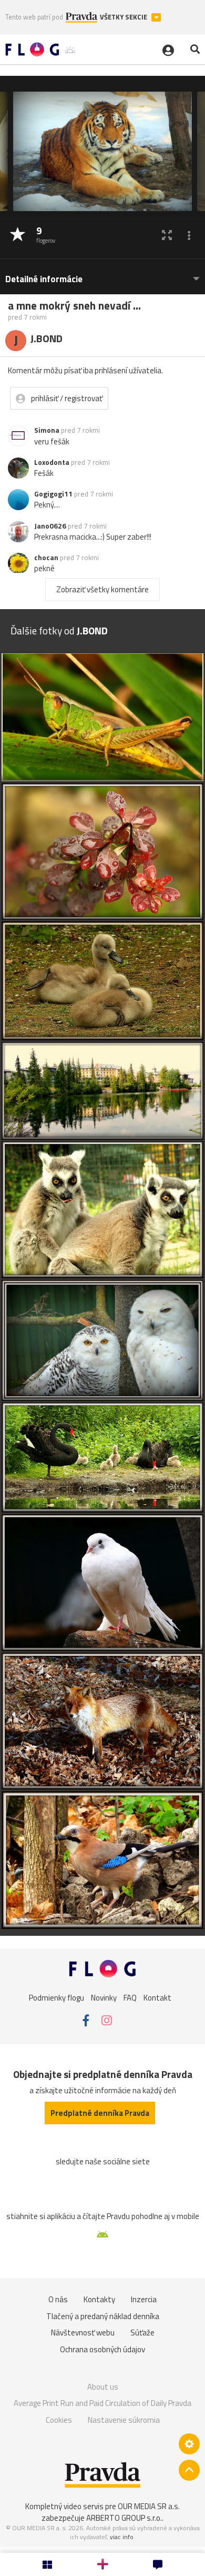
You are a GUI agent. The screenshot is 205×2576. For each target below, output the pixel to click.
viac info (122, 2537)
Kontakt (157, 1998)
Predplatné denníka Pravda (100, 2113)
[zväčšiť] (167, 235)
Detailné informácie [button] (44, 279)
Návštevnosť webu (83, 2333)
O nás (58, 2299)
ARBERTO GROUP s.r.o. (124, 2518)
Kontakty (99, 2299)
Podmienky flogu (57, 1998)
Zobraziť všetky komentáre (102, 589)
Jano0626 (50, 526)
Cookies (59, 2420)
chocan (46, 558)
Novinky (104, 1998)
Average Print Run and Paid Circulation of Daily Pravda (102, 2403)
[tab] (102, 274)
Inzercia (144, 2299)
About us (103, 2387)
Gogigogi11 (53, 494)
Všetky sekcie (124, 17)
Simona (47, 430)
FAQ (130, 1998)
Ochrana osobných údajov (102, 2349)
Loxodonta (52, 462)
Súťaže (142, 2333)
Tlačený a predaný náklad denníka (103, 2316)
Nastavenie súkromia (124, 2420)
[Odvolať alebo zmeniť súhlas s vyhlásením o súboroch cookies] (189, 2444)
